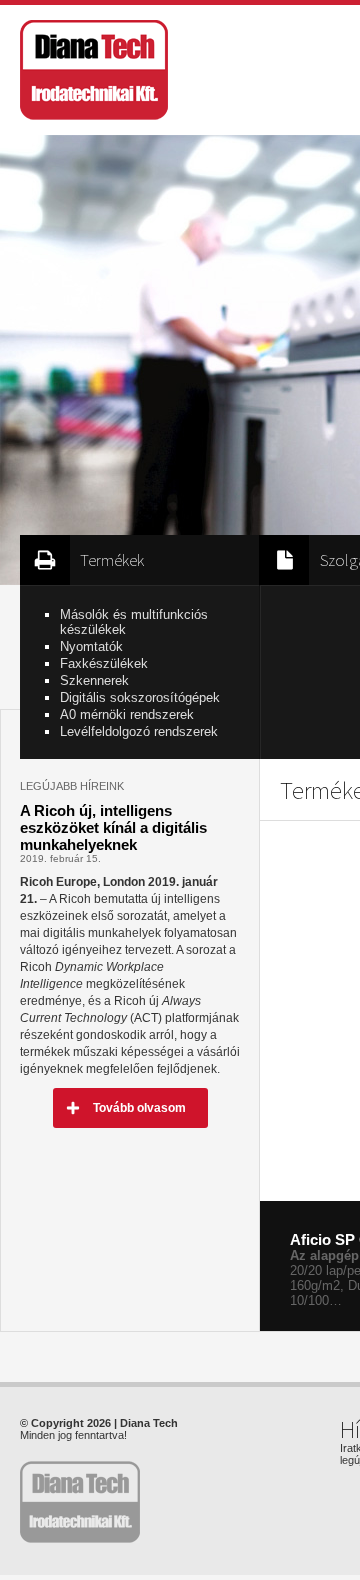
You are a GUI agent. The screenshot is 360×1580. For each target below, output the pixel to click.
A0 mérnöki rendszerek (127, 714)
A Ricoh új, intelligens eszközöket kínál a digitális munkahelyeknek (113, 827)
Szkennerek (94, 680)
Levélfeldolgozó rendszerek (139, 731)
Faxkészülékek (104, 663)
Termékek (112, 560)
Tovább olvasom (139, 1108)
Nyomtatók (91, 646)
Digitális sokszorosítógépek (140, 697)
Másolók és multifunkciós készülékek (134, 622)
